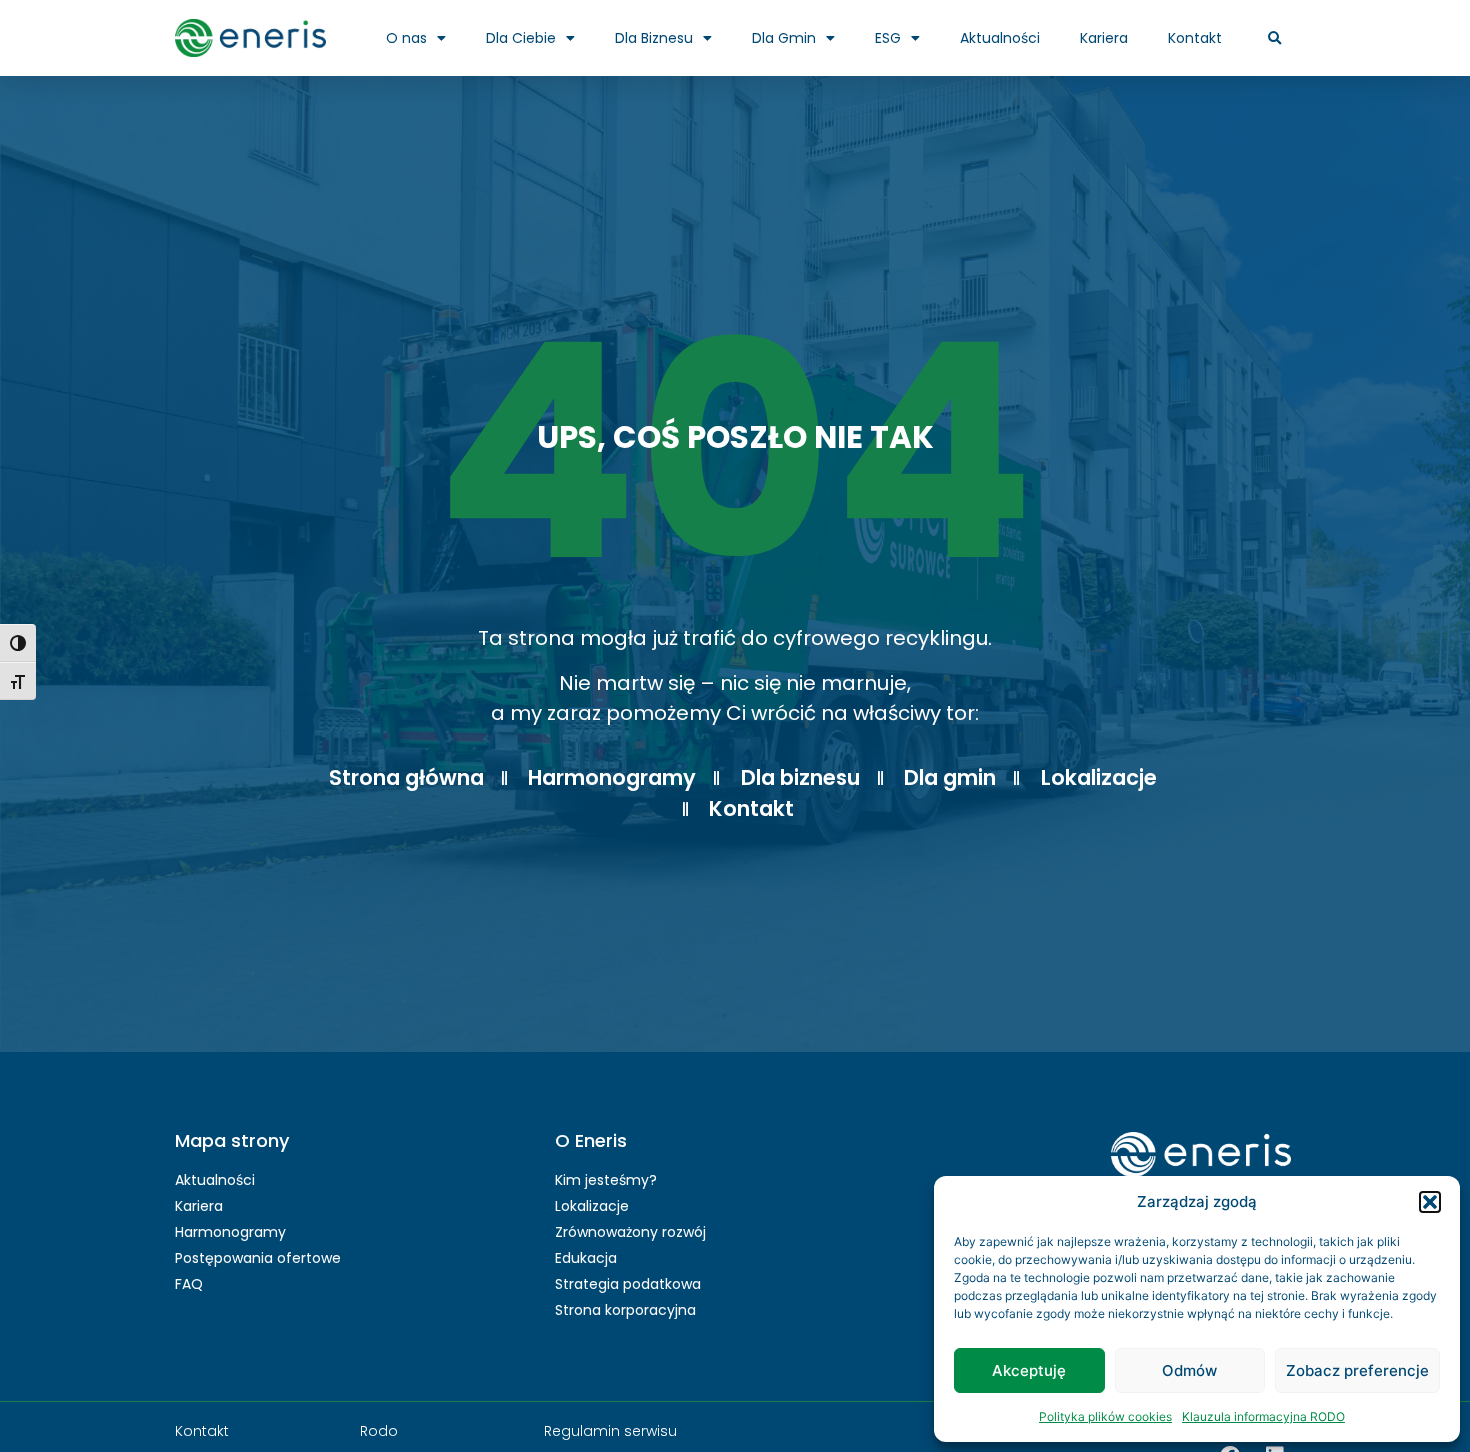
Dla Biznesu (654, 38)
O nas (406, 38)
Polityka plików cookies (1105, 1416)
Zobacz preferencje (1357, 1370)
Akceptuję (1029, 1370)
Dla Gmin (784, 38)
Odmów (1189, 1370)
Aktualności (1000, 38)
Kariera (1104, 38)
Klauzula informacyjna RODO (1263, 1416)
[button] (1430, 1202)
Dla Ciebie (521, 38)
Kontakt (1195, 38)
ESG (888, 38)
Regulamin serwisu (610, 1431)
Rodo (379, 1431)
